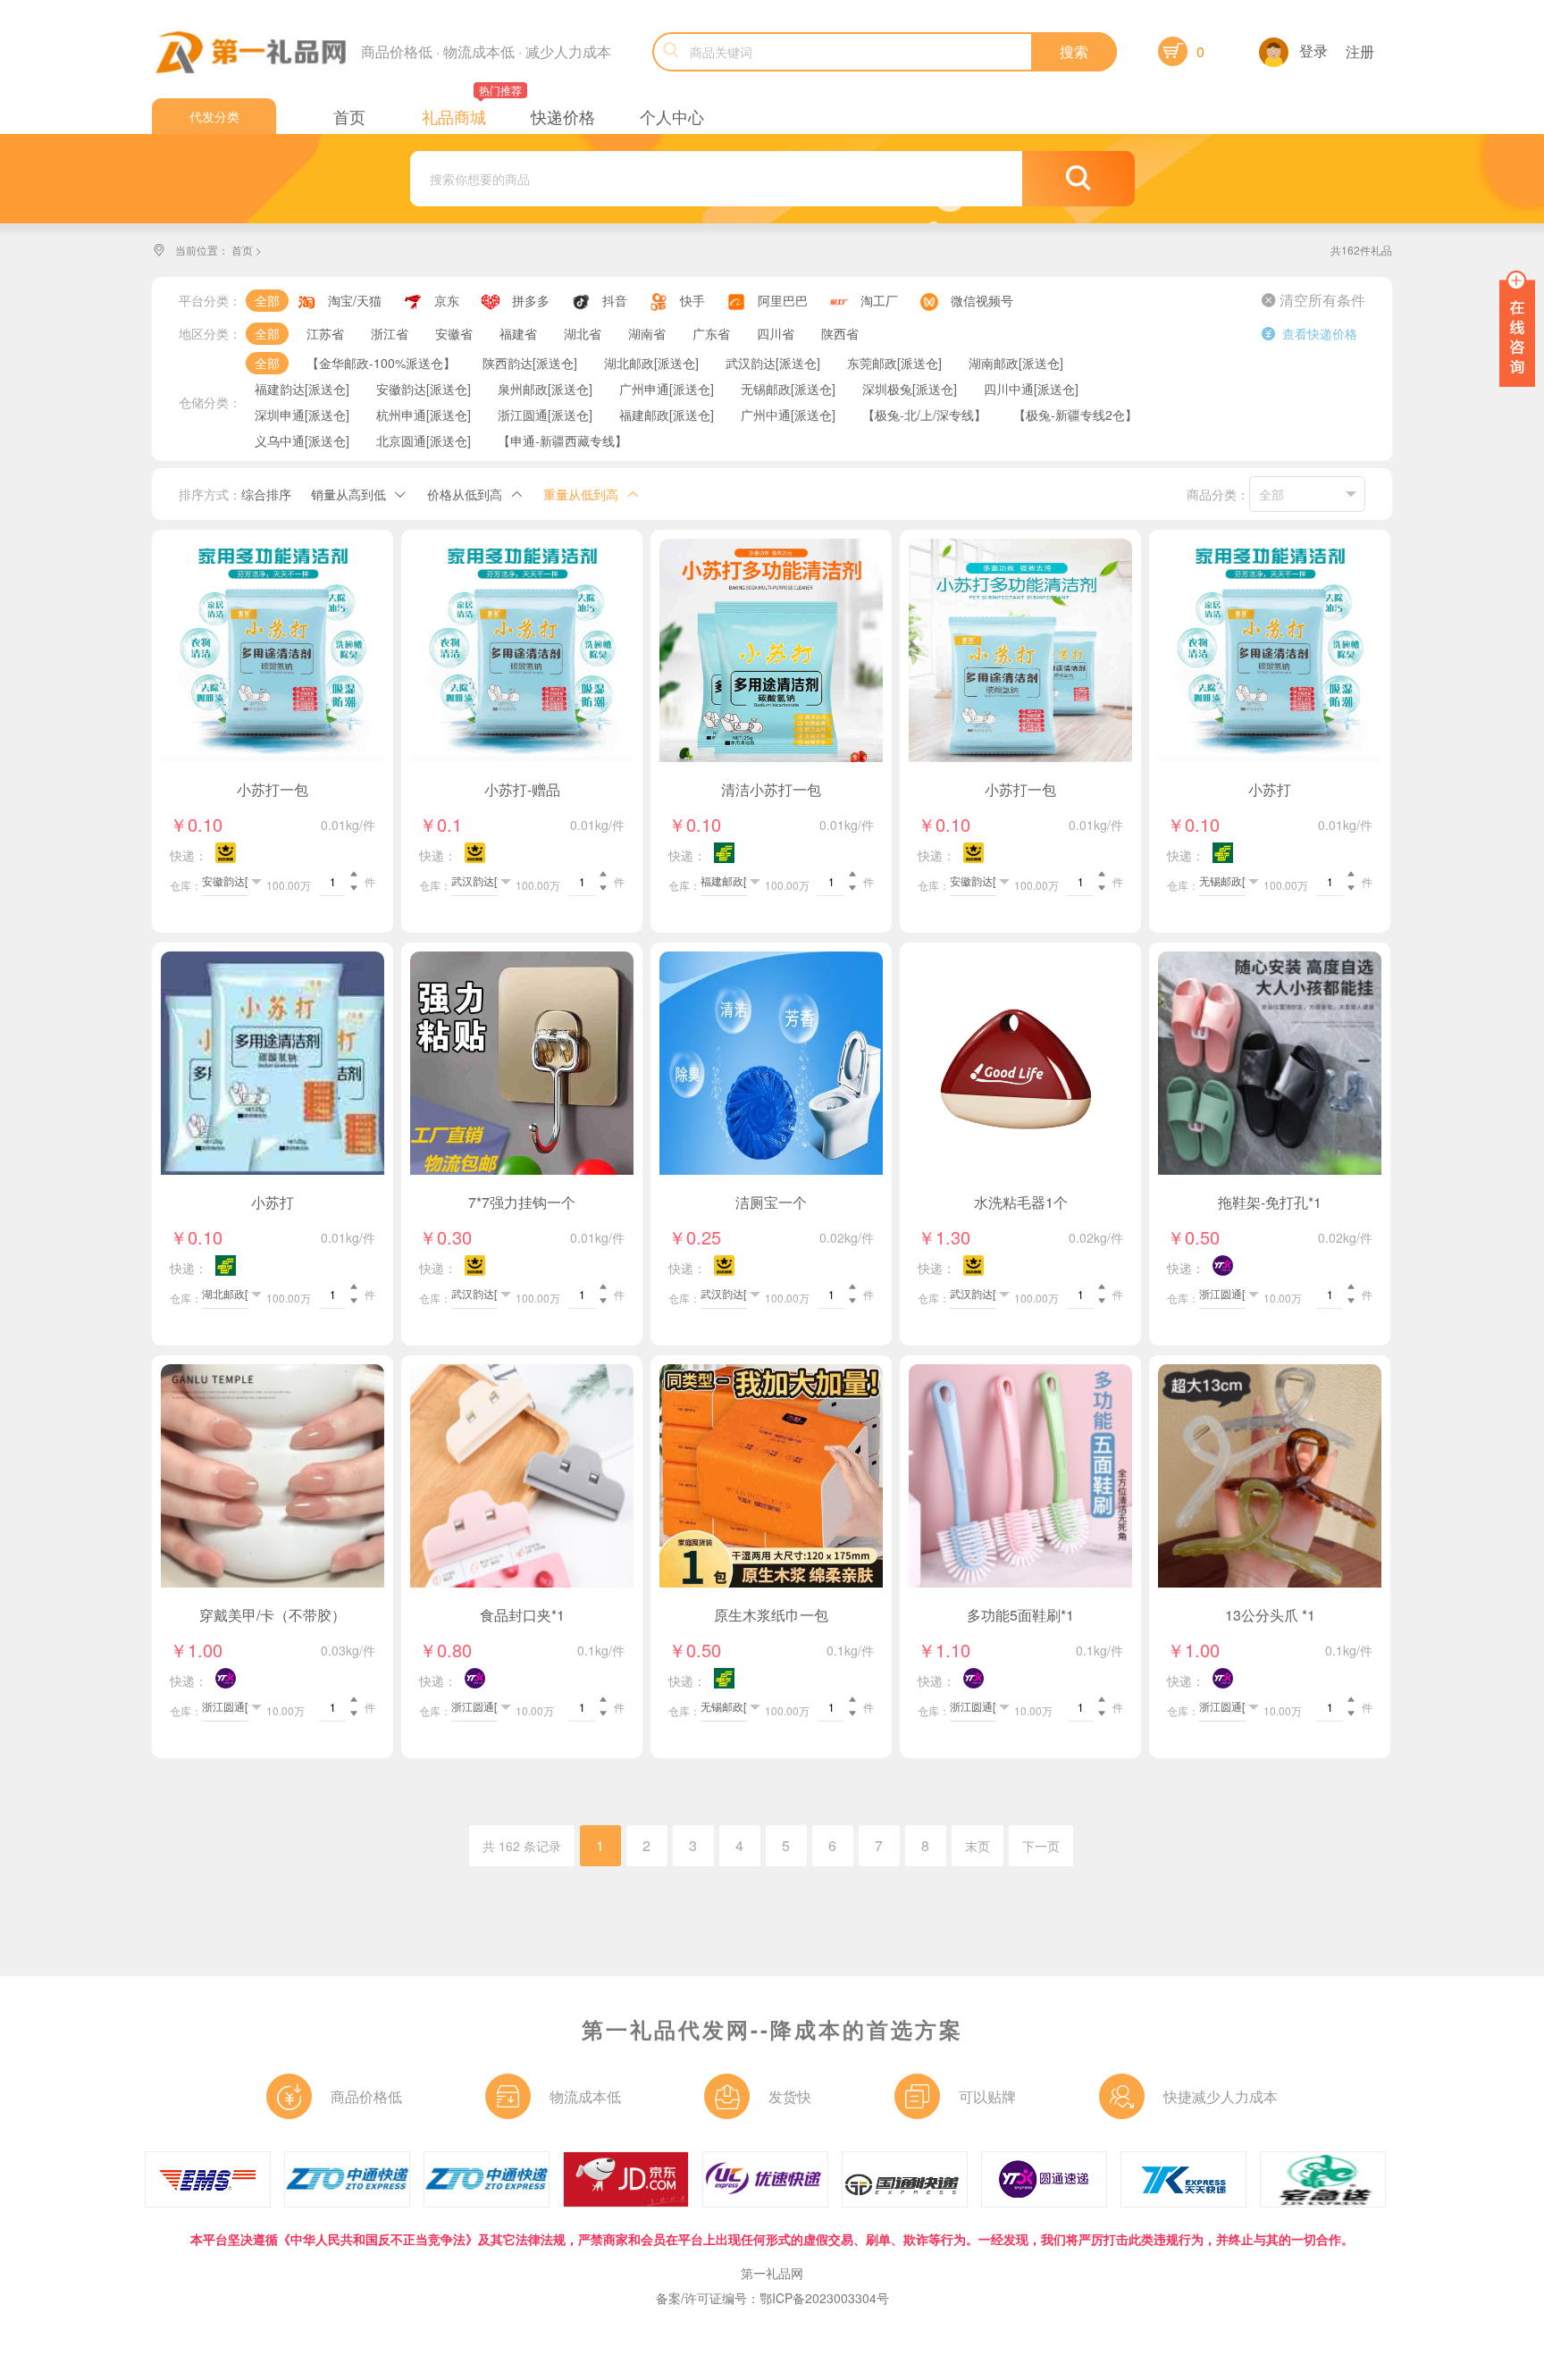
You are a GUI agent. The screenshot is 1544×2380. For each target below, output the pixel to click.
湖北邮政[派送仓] (651, 363)
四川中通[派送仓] (1031, 389)
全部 (267, 300)
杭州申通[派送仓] (424, 415)
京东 (447, 300)
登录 (1313, 50)
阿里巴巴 (783, 300)
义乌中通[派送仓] (302, 440)
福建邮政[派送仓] (667, 415)
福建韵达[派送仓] (302, 389)
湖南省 (647, 333)
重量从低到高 (581, 494)
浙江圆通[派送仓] (545, 415)
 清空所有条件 (1313, 300)
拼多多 (531, 300)
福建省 (518, 333)
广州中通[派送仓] (788, 415)
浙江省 (390, 333)
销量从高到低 (348, 494)
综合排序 (266, 494)
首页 (242, 250)
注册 (1360, 51)
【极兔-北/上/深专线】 (924, 415)
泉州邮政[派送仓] (545, 389)
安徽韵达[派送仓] (424, 389)
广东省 (711, 333)
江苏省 (325, 333)
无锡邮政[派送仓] (788, 389)
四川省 (776, 333)
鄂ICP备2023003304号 (824, 2298)
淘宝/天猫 (355, 300)
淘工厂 (879, 300)
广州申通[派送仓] (667, 389)
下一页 (1041, 1846)
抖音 (615, 300)
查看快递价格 (1309, 333)
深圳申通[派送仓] (302, 415)
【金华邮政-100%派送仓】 (381, 363)
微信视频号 (982, 300)
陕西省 (840, 333)
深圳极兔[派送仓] (910, 389)
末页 (978, 1846)
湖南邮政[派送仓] (1016, 363)
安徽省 (454, 333)
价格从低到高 (465, 494)
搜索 (1074, 51)
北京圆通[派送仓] (424, 440)
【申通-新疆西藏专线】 (562, 440)
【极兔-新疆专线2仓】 (1075, 415)
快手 (692, 300)
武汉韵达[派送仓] (773, 363)
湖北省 (583, 333)
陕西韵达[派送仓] (530, 363)
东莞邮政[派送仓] (894, 363)
